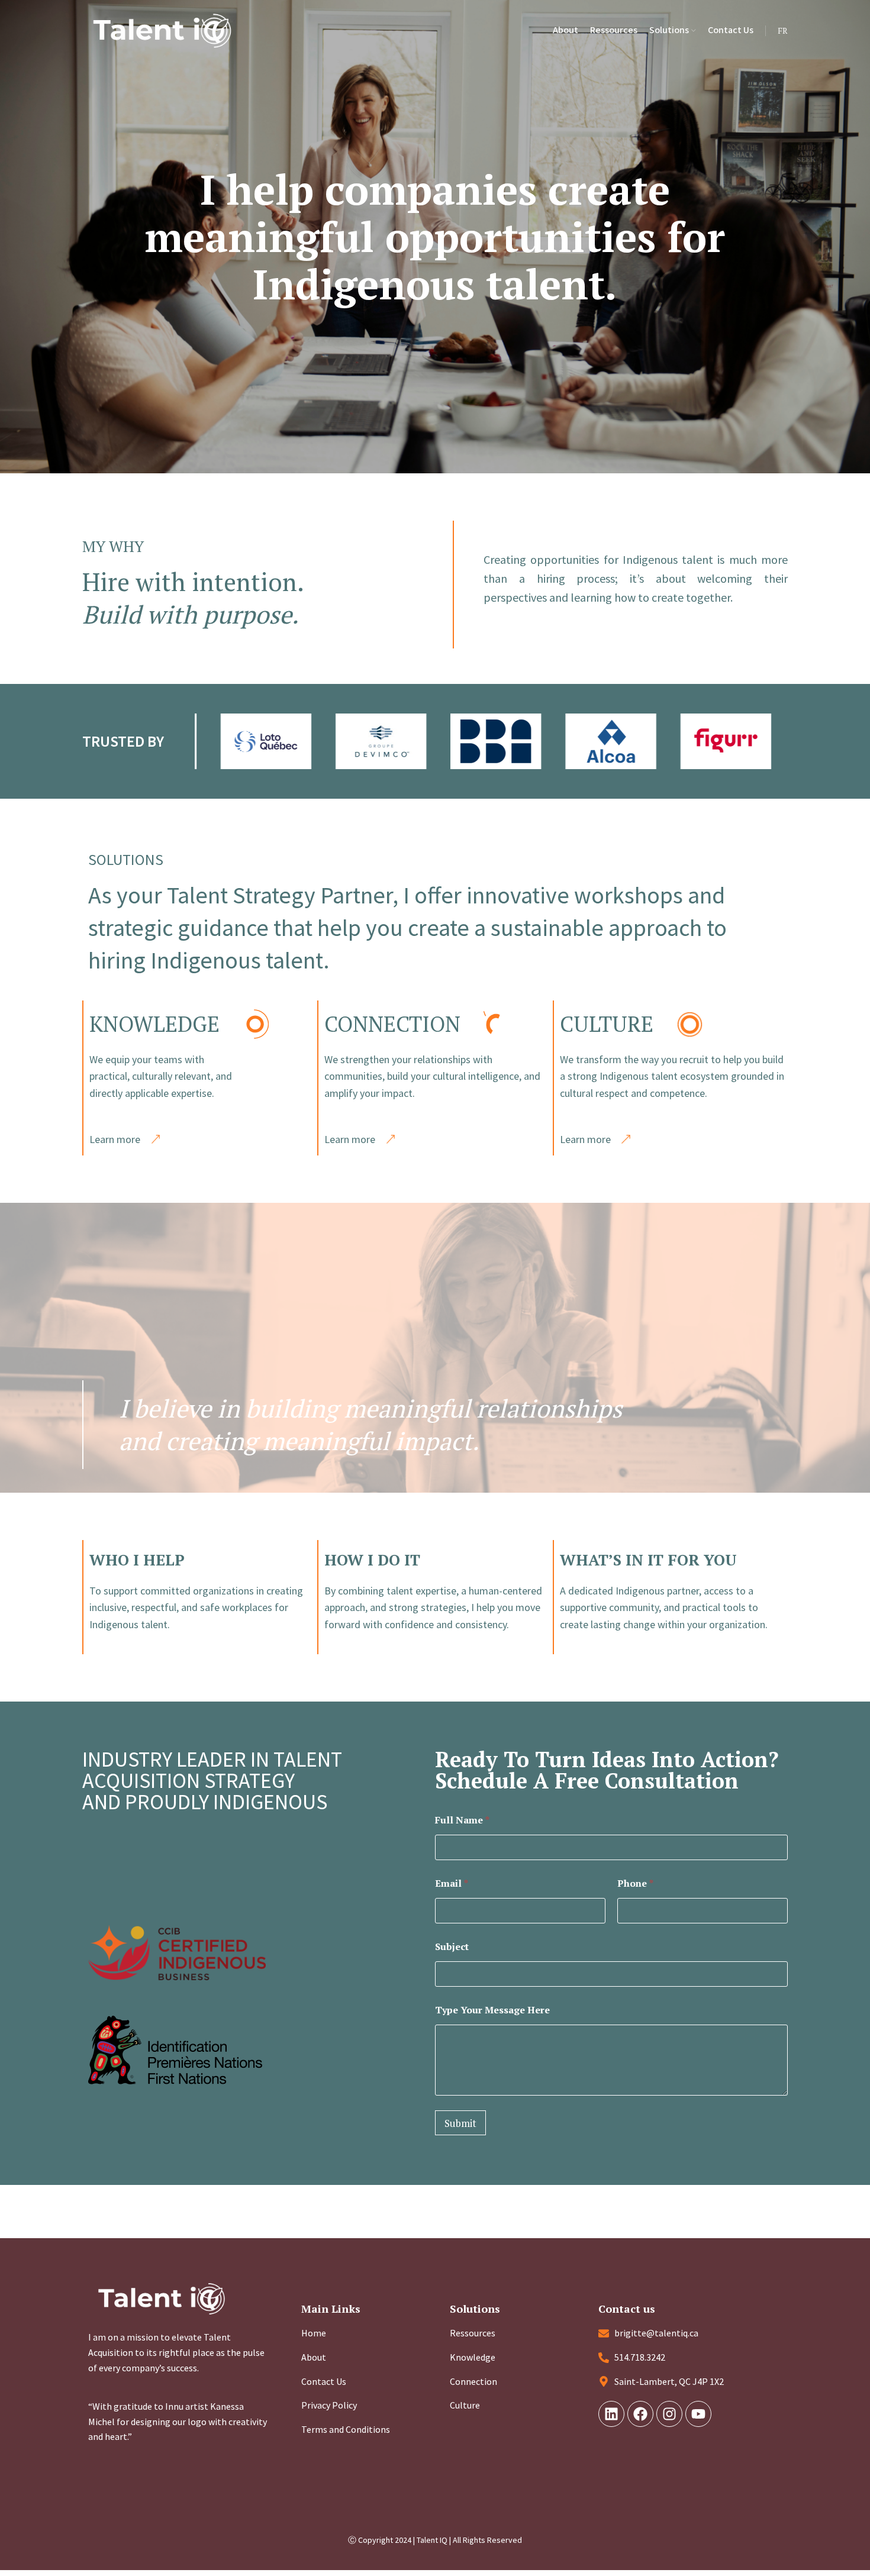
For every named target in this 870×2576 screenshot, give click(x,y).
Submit (460, 2123)
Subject (452, 1947)
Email (452, 1883)
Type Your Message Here (492, 2010)
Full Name (462, 1820)
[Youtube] (698, 2414)
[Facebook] (640, 2414)
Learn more (115, 1139)
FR (783, 30)
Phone (635, 1883)
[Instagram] (669, 2414)
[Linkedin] (611, 2414)
